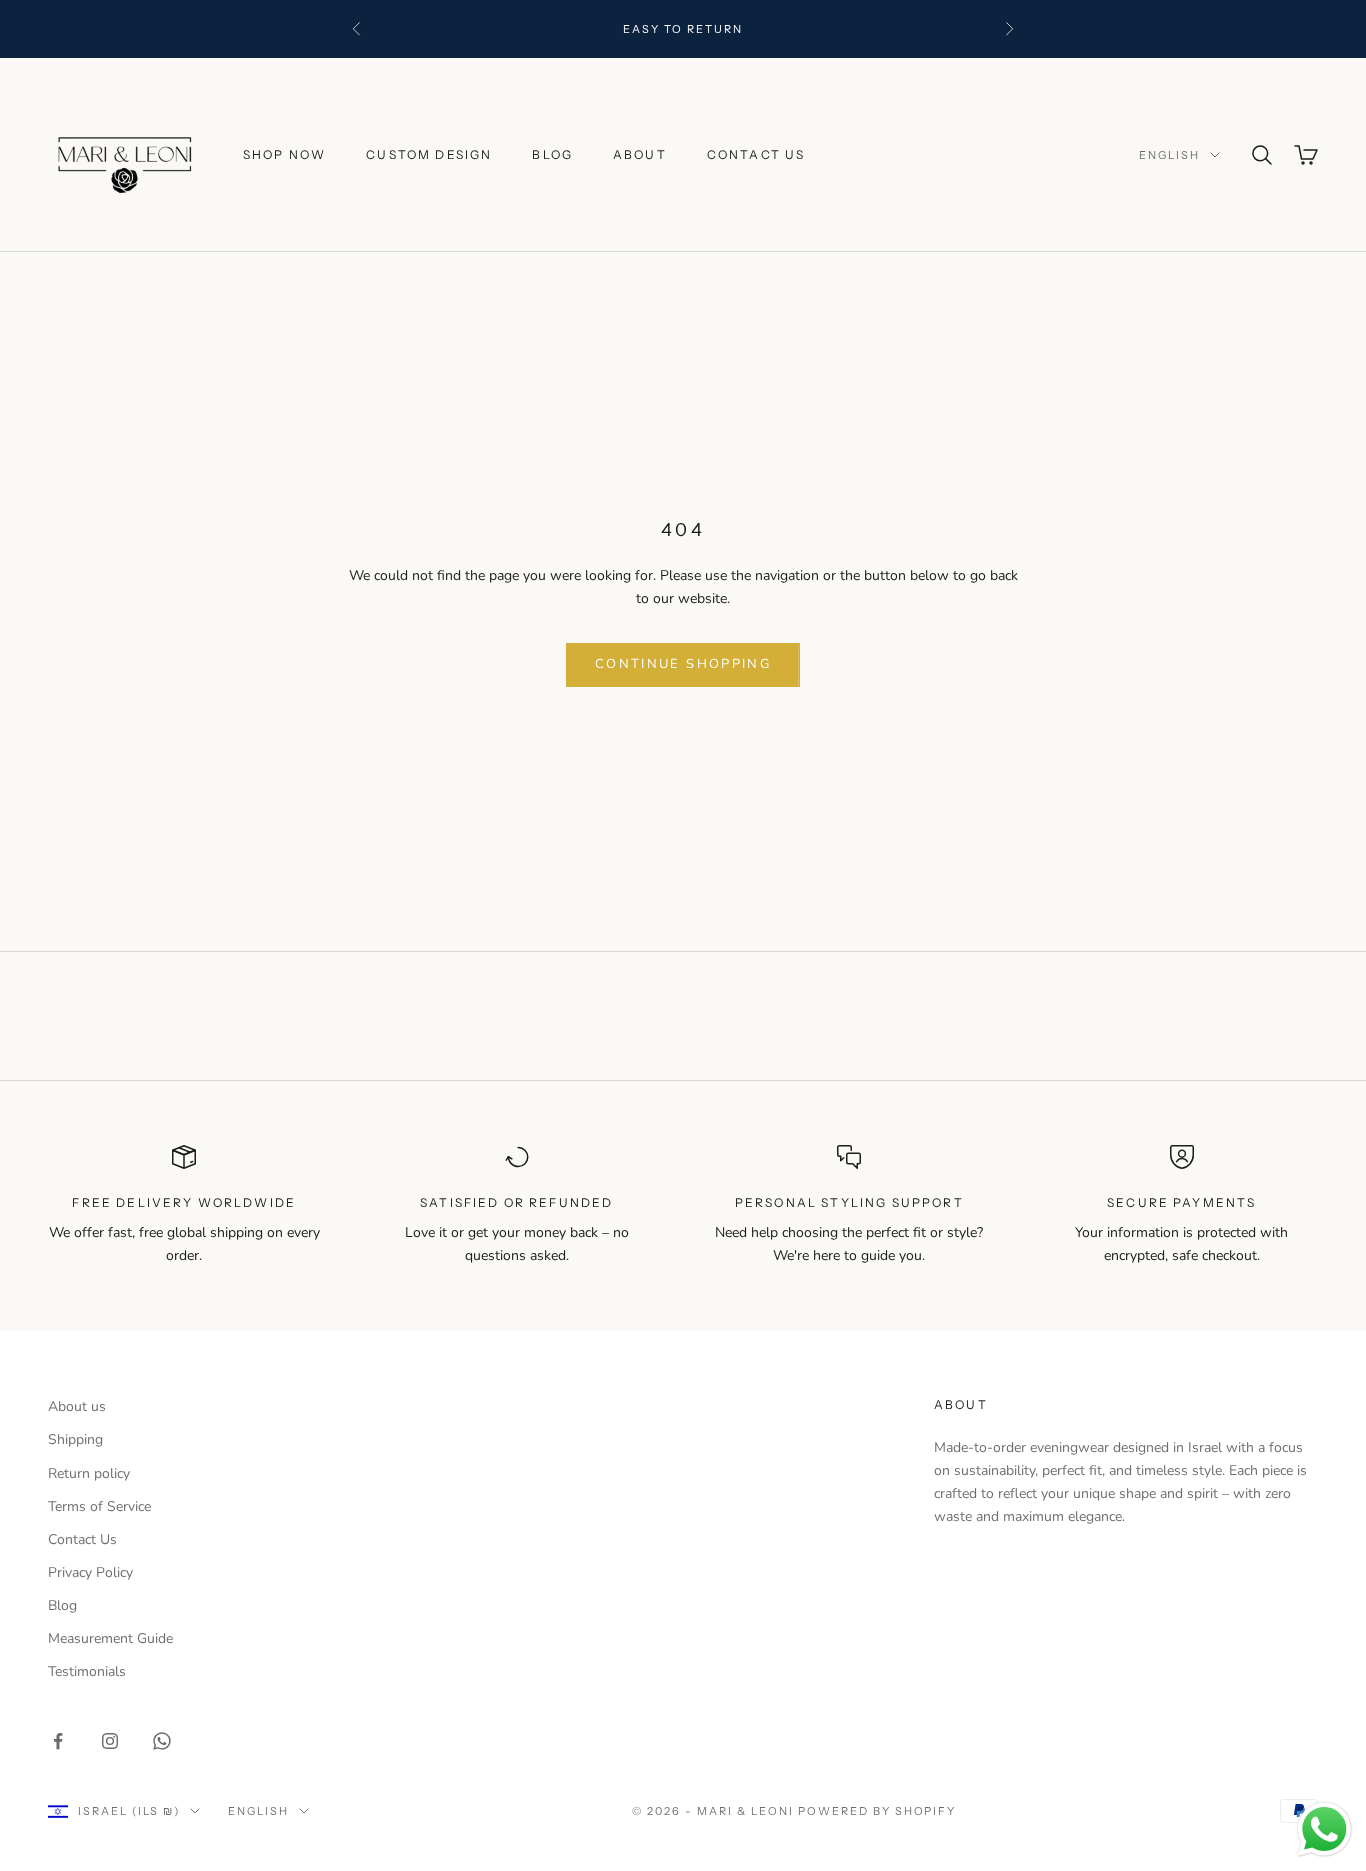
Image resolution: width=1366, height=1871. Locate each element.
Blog (552, 154)
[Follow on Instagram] (110, 1741)
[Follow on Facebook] (58, 1741)
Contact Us (756, 154)
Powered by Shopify (877, 1811)
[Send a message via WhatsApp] (1324, 1829)
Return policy (89, 1473)
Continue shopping (683, 664)
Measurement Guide (110, 1638)
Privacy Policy (90, 1572)
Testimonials (87, 1671)
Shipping (75, 1439)
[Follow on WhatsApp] (162, 1741)
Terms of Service (99, 1506)
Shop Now (284, 154)
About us (77, 1406)
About (640, 154)
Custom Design (429, 154)
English (1169, 155)
